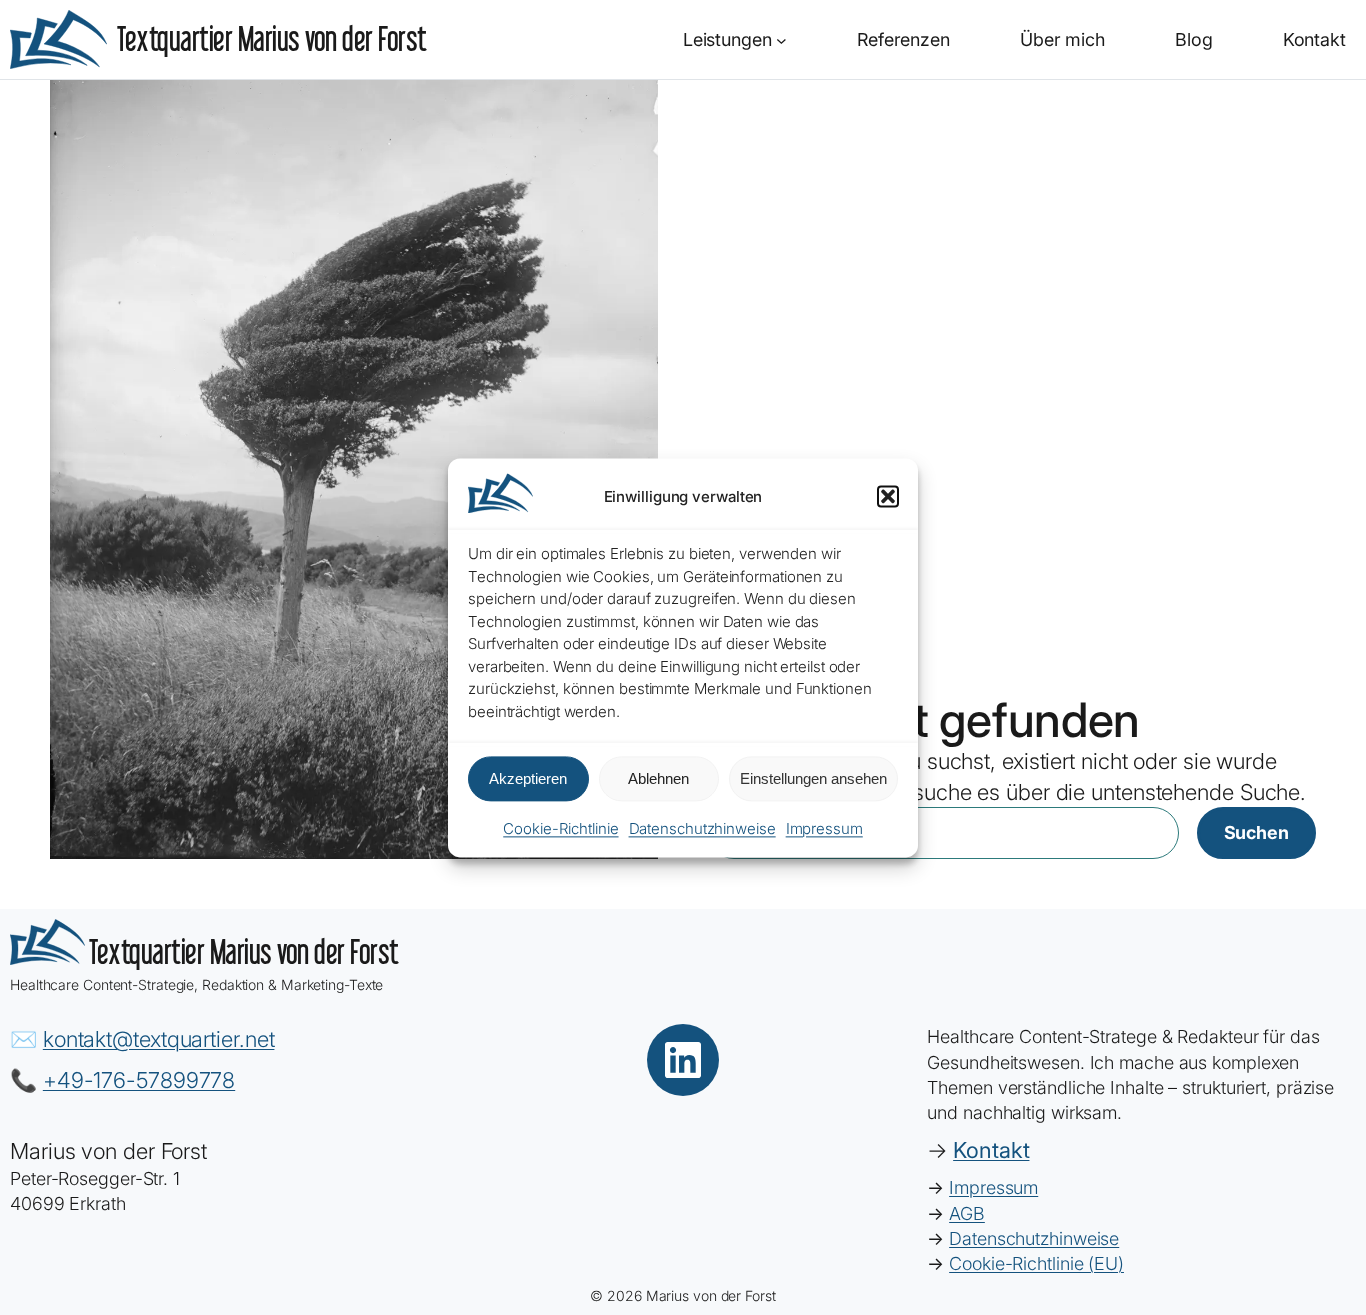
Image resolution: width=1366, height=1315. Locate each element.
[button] (888, 497)
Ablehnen (658, 778)
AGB (967, 1213)
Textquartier (272, 38)
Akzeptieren (528, 778)
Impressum (824, 829)
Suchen (1256, 832)
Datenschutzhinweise (702, 829)
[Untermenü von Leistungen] (781, 39)
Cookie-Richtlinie (560, 829)
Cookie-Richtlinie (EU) (1036, 1263)
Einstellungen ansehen (813, 778)
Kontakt (991, 1150)
